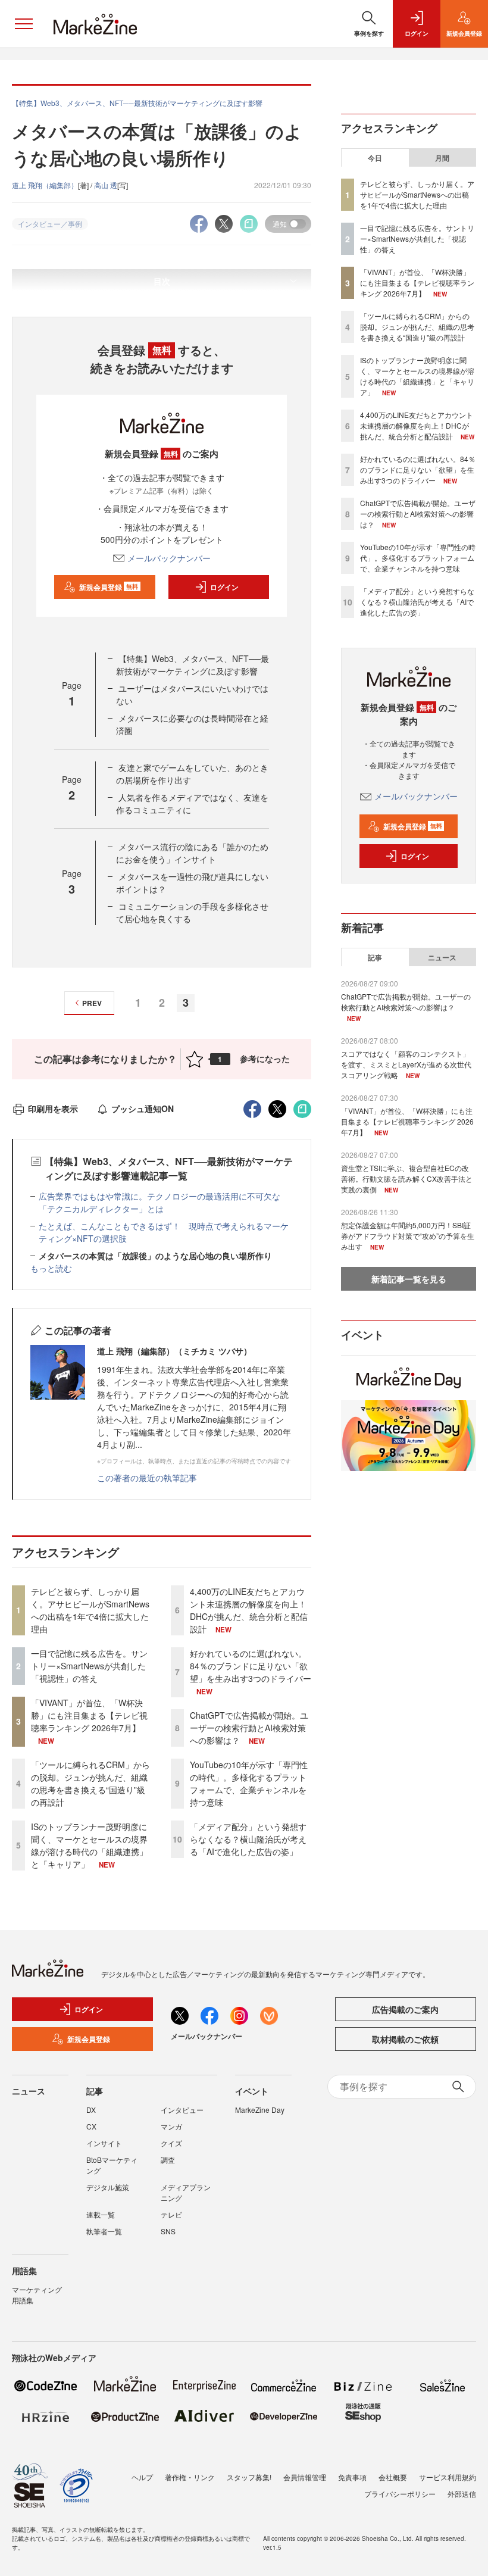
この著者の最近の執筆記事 (147, 1478)
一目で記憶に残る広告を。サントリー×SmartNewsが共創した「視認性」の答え (89, 1666)
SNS (168, 2231)
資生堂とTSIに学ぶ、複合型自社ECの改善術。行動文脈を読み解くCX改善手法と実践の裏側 (407, 1178)
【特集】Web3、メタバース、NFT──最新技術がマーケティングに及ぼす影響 (193, 665)
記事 (375, 957)
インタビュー (182, 2110)
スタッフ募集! (249, 2477)
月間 (442, 158)
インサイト (104, 2143)
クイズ (171, 2143)
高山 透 (106, 185)
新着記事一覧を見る (409, 1279)
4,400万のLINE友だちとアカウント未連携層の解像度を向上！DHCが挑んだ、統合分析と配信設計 (249, 1610)
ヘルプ (142, 2477)
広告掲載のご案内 (405, 2009)
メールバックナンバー (169, 558)
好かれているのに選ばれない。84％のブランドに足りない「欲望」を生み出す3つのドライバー (251, 1666)
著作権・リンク (190, 2477)
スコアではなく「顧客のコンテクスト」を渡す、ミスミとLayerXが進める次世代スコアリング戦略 (406, 1064)
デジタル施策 (108, 2187)
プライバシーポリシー (400, 2494)
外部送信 (462, 2494)
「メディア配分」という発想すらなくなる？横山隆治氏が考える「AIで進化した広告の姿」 (248, 1839)
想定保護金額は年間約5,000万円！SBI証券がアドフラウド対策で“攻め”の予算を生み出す (408, 1236)
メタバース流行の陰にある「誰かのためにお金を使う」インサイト (192, 853)
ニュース (442, 957)
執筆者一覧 (104, 2231)
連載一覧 (101, 2214)
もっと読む (51, 1268)
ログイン (224, 587)
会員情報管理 (305, 2477)
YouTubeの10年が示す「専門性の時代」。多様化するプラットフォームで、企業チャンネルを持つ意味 (249, 1783)
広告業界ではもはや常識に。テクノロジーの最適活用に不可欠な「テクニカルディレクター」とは (159, 1202)
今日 (375, 158)
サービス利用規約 (448, 2477)
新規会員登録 (109, 587)
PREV (92, 1003)
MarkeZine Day (260, 2110)
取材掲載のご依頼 (405, 2039)
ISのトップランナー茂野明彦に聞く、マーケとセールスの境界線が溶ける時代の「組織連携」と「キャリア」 (89, 1845)
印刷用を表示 (53, 1109)
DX (91, 2110)
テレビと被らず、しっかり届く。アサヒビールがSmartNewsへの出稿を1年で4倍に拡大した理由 (90, 1610)
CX (91, 2126)
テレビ (171, 2214)
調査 (168, 2160)
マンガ (171, 2126)
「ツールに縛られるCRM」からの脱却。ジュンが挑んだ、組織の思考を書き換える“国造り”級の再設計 (90, 1783)
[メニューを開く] (24, 24)
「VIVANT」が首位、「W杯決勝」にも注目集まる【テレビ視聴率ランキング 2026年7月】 (89, 1715)
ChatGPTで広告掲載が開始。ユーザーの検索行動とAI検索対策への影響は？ (249, 1728)
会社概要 (393, 2477)
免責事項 (352, 2477)
